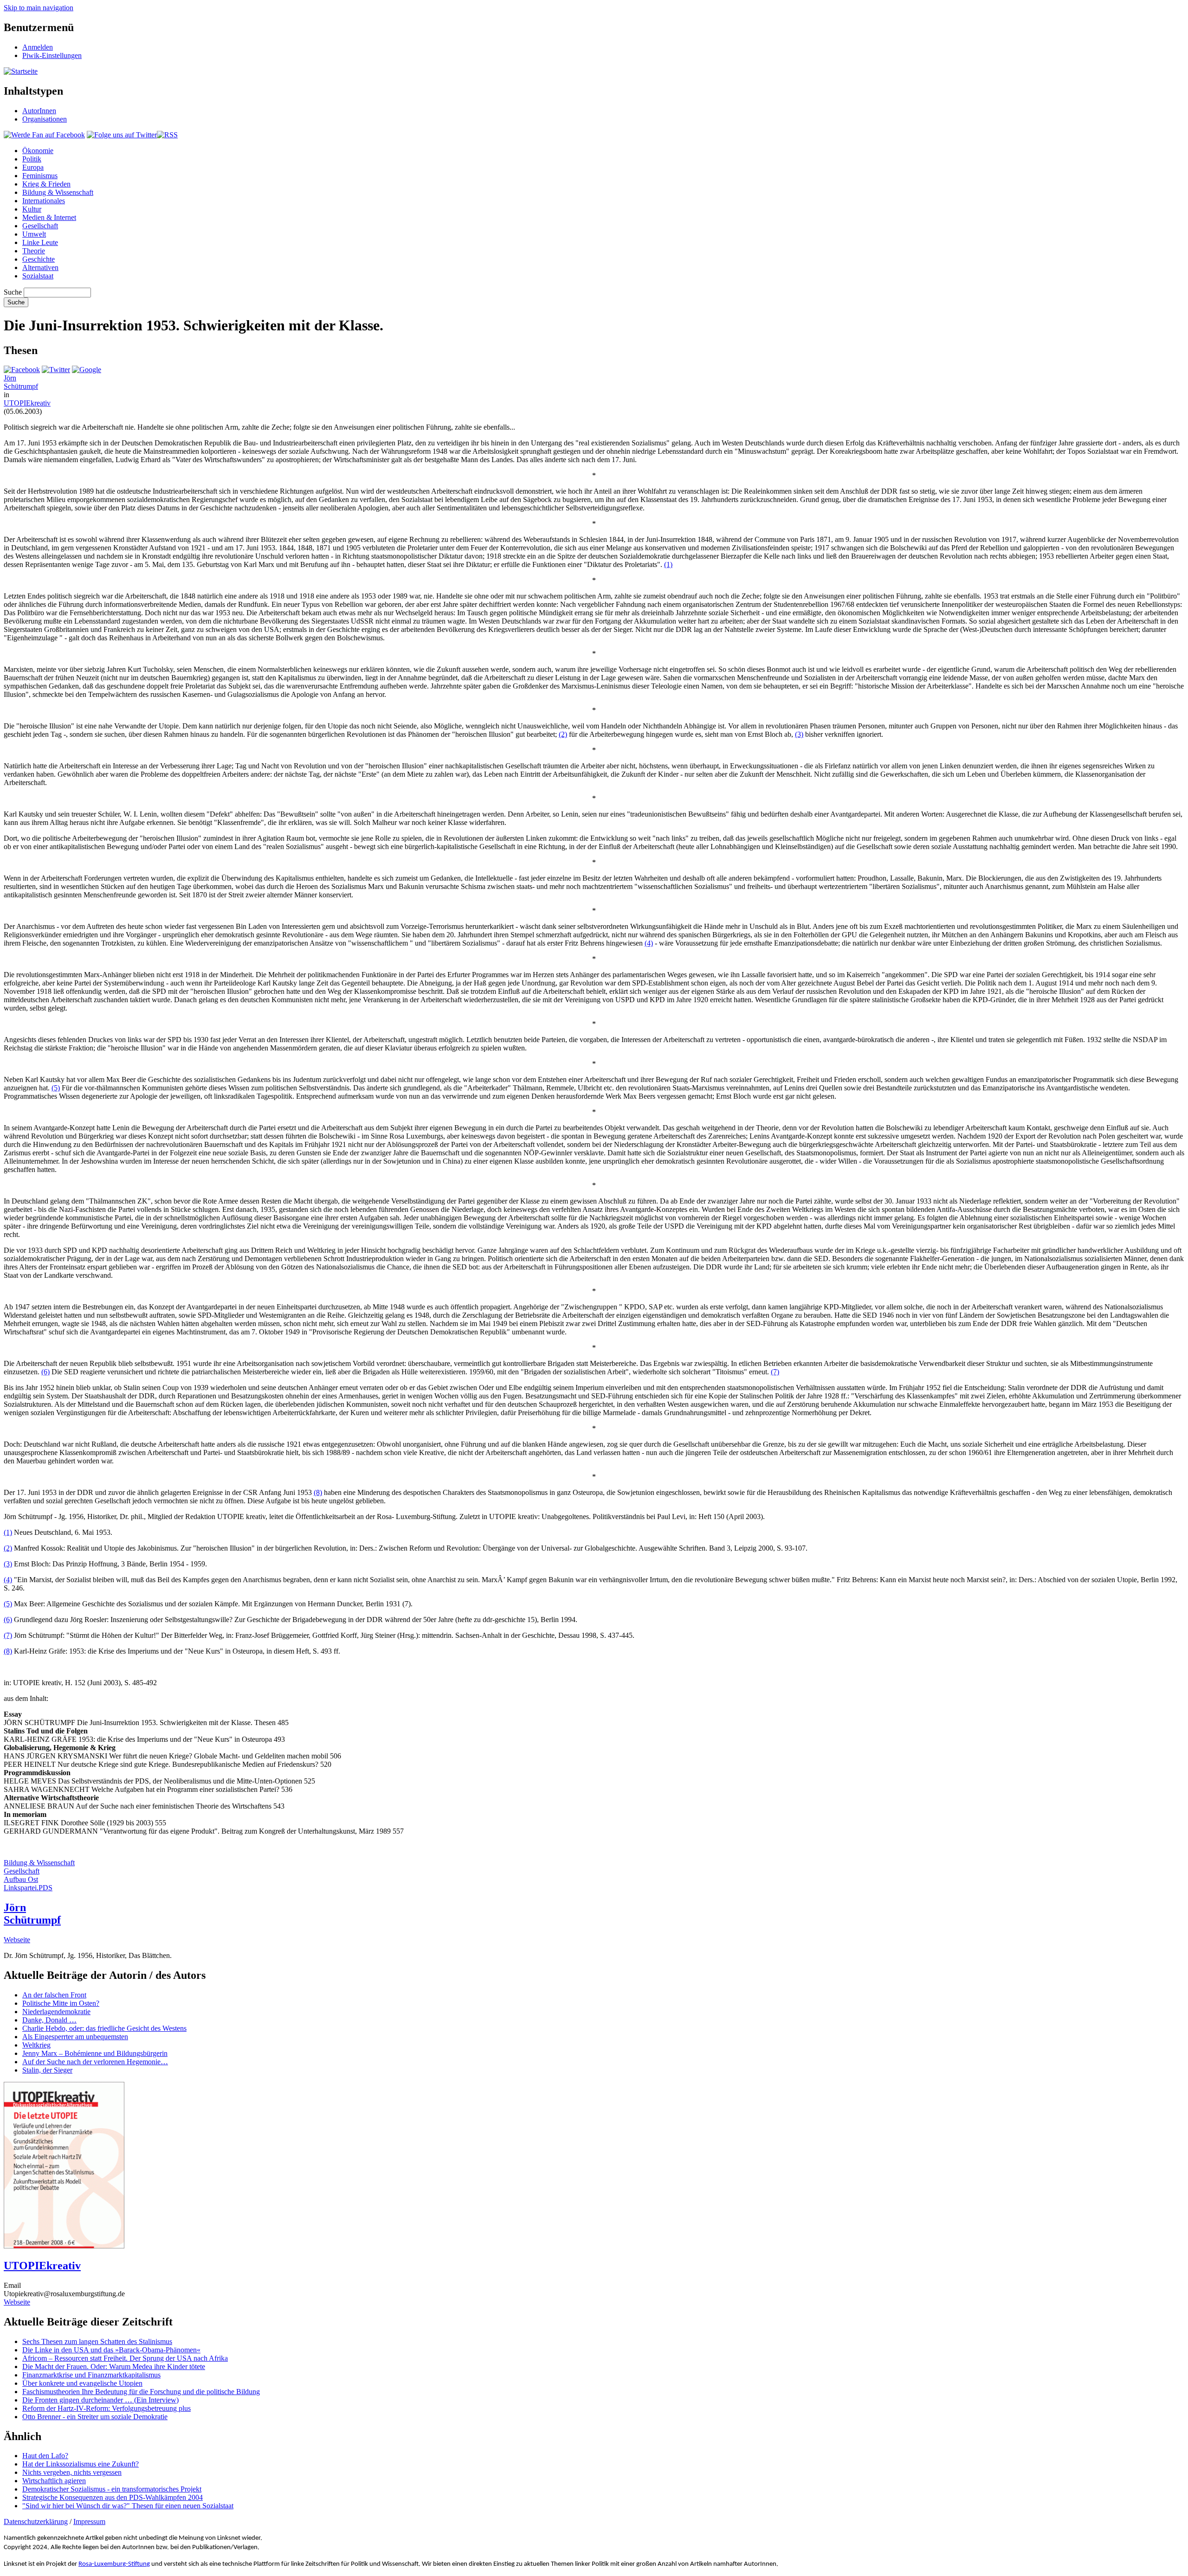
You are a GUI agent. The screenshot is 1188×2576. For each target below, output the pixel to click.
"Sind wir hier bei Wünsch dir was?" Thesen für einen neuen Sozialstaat (128, 2506)
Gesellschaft (40, 226)
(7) (775, 1372)
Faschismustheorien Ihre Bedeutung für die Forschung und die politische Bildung (141, 2392)
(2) (563, 734)
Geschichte (39, 259)
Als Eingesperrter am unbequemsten (75, 2037)
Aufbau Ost (21, 1879)
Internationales (44, 201)
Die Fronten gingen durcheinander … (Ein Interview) (100, 2400)
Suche (13, 292)
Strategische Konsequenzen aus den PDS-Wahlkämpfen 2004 (113, 2497)
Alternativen (40, 267)
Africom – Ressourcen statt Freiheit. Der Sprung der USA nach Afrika (125, 2358)
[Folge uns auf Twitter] (122, 135)
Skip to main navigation (39, 8)
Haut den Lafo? (45, 2456)
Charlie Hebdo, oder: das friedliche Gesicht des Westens (104, 2028)
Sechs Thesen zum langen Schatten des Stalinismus (97, 2341)
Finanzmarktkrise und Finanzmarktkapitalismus (91, 2375)
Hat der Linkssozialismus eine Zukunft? (81, 2464)
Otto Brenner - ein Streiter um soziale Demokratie (95, 2417)
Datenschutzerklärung (36, 2521)
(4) (649, 943)
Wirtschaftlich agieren (54, 2481)
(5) (56, 1088)
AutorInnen (39, 111)
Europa (33, 167)
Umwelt (34, 234)
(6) (45, 1372)
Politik (32, 159)
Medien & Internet (49, 217)
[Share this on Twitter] (56, 370)
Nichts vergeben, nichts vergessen (72, 2472)
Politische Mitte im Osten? (61, 2003)
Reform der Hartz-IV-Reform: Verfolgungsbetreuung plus (107, 2408)
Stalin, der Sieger (47, 2070)
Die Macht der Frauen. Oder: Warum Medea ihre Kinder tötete (114, 2367)
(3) (799, 734)
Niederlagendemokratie (56, 2012)
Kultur (32, 209)
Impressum (89, 2521)
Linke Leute (40, 242)
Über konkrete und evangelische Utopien (82, 2383)
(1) (668, 564)
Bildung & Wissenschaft (58, 192)
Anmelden (38, 47)
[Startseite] (21, 71)
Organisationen (45, 119)
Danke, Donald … (49, 2020)
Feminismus (40, 176)
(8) (318, 1492)
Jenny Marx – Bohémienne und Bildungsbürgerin (95, 2053)
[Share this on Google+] (87, 370)
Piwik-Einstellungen (52, 55)
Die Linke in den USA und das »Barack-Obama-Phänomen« (111, 2350)
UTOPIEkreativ (27, 403)
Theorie (34, 251)
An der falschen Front (54, 1995)
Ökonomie (38, 151)
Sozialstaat (38, 276)
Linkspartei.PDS (28, 1888)
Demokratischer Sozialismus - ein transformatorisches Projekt (112, 2489)
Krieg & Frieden (46, 184)
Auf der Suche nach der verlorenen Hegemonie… (95, 2062)
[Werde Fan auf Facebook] (44, 135)
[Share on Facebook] (22, 370)
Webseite (17, 1940)
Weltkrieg (36, 2045)
